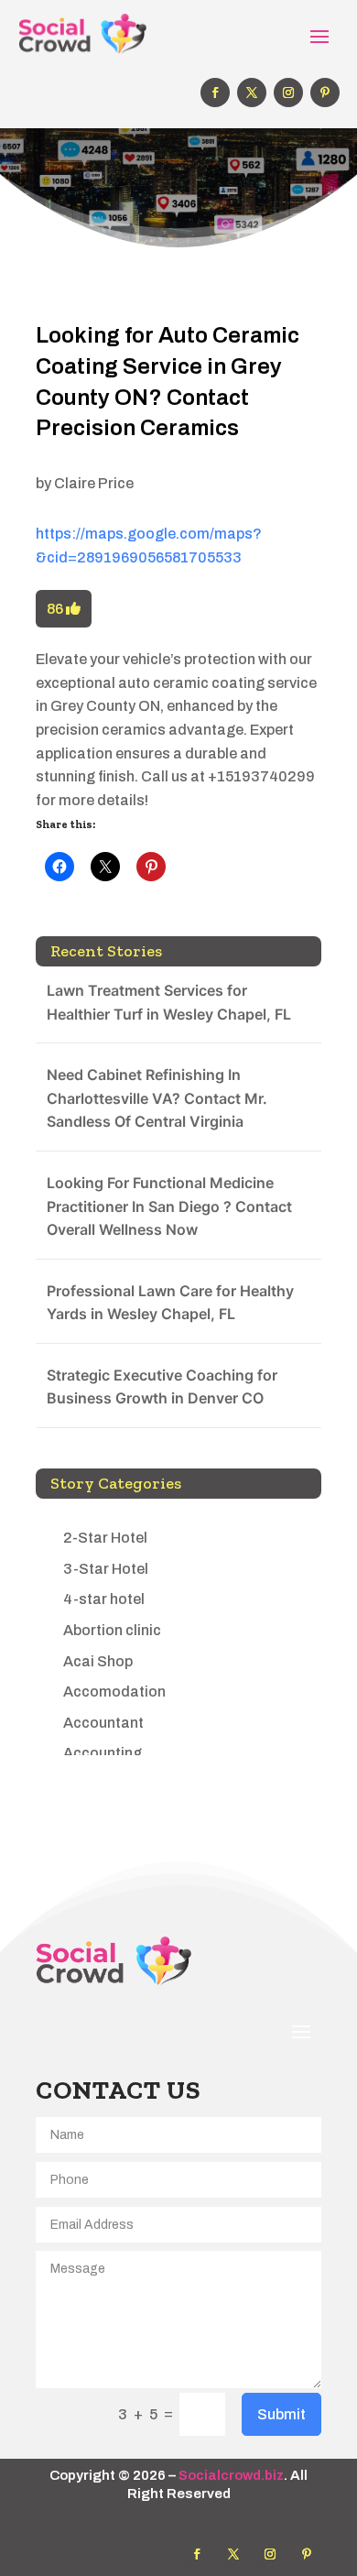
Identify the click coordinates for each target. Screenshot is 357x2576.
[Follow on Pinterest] (325, 93)
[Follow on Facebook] (215, 93)
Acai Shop (98, 1661)
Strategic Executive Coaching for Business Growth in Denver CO (162, 1387)
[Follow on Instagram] (288, 93)
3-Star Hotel (106, 1569)
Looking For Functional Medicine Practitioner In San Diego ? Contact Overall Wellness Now (169, 1206)
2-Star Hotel (105, 1538)
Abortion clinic (112, 1630)
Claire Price (94, 483)
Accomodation (114, 1692)
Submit (281, 2414)
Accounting (103, 1753)
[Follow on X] (252, 93)
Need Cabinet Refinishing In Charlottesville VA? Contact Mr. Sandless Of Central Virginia (157, 1098)
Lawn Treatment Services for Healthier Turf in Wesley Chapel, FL (169, 1002)
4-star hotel (104, 1599)
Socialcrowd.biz (231, 2475)
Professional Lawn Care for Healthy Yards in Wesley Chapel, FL (170, 1303)
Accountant (103, 1723)
